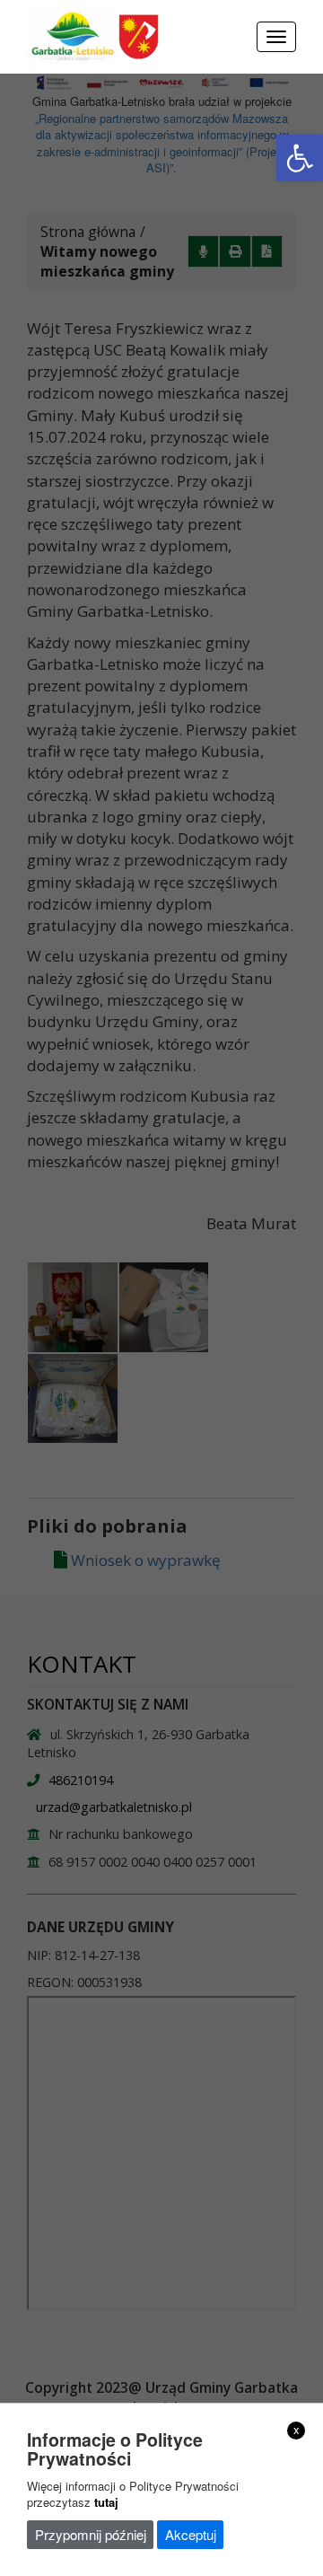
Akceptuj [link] (191, 2534)
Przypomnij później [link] (91, 2534)
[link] (300, 158)
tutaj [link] (106, 2502)
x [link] (297, 2430)
